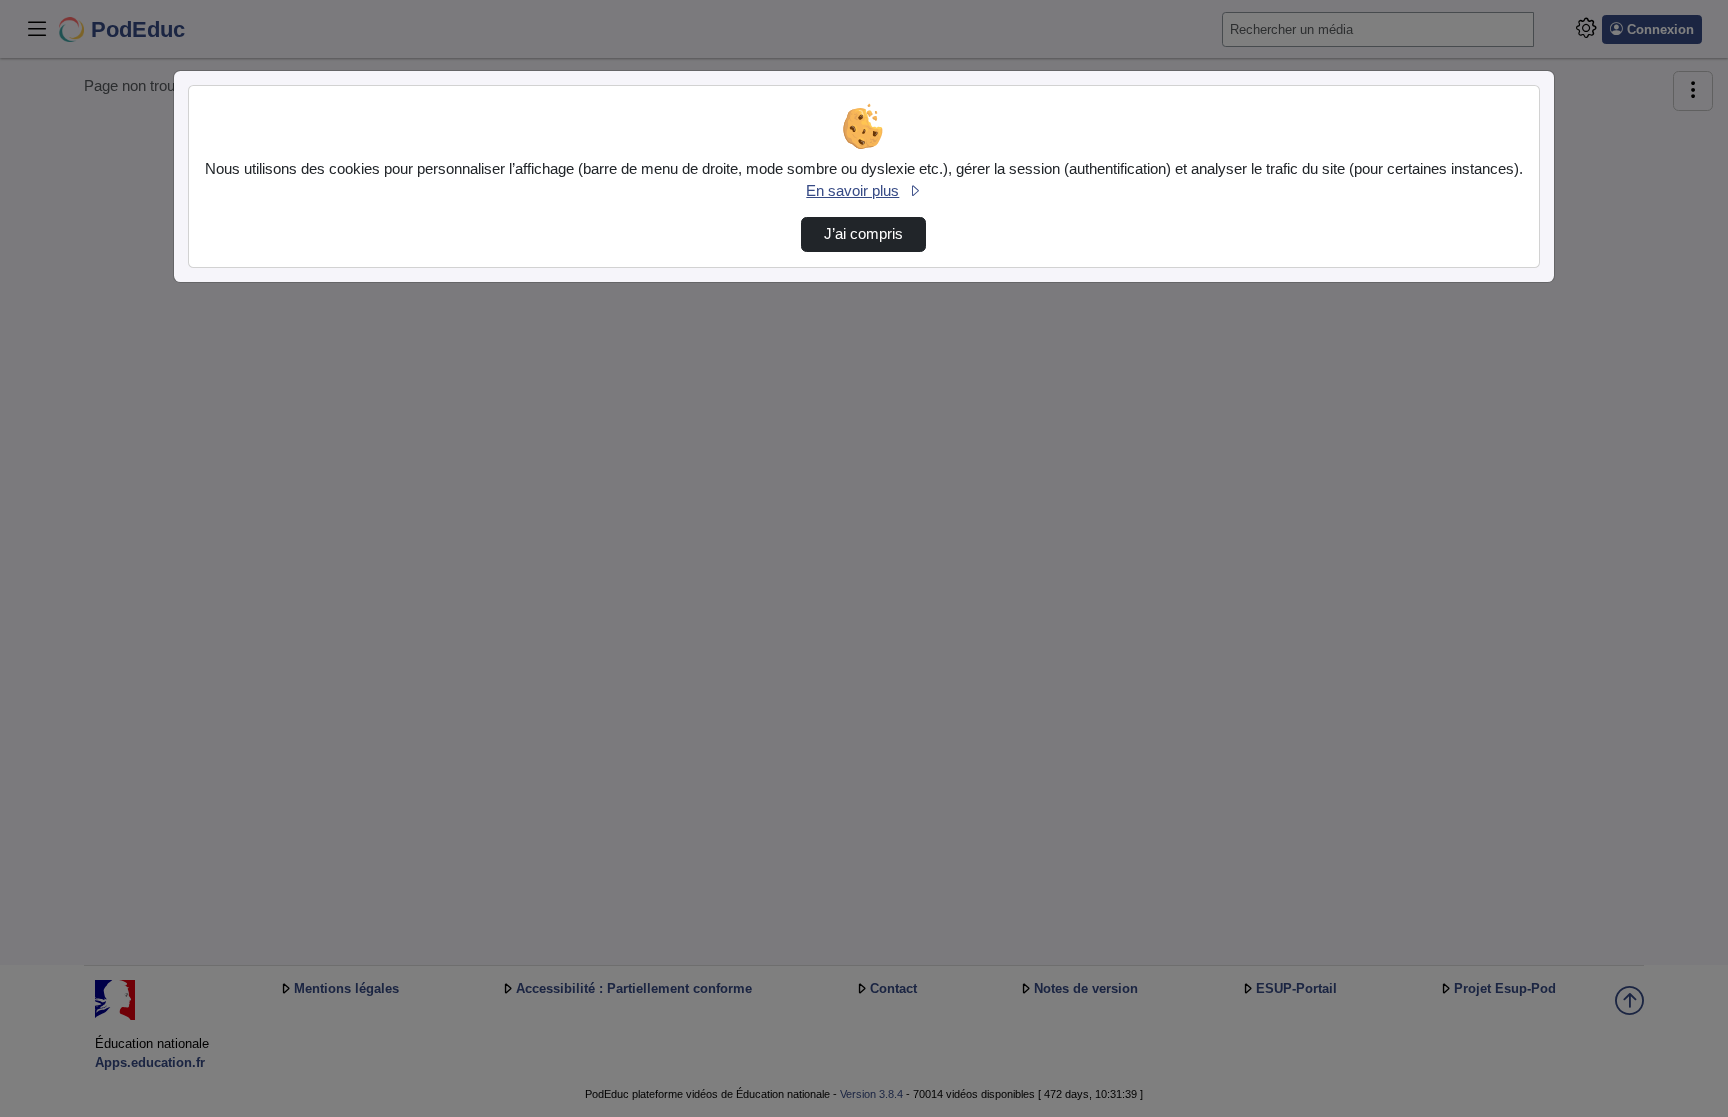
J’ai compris (863, 234)
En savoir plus (852, 191)
